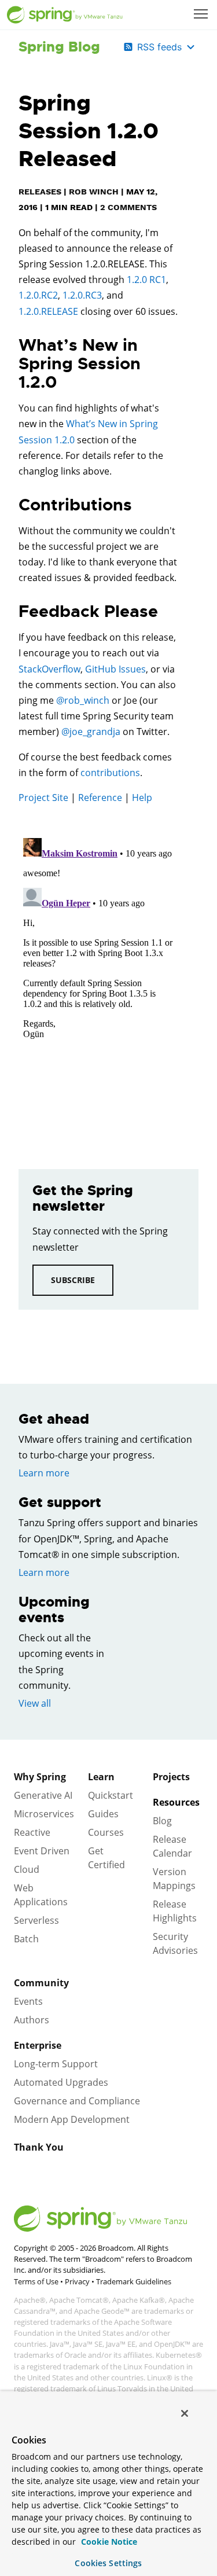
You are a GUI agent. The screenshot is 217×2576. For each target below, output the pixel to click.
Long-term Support (56, 2064)
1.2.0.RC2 (38, 295)
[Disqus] (98, 978)
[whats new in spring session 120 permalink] (13, 346)
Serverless (36, 1920)
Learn (101, 1777)
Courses (106, 1832)
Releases (40, 192)
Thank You (39, 2147)
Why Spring (40, 1777)
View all (35, 1703)
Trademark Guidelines (134, 2281)
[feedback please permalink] (13, 612)
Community (41, 1983)
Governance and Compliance (77, 2101)
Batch (26, 1939)
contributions (110, 773)
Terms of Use (36, 2281)
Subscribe (73, 1280)
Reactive (32, 1832)
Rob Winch (94, 192)
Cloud (27, 1869)
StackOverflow (49, 669)
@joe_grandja (91, 732)
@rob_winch (83, 700)
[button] (201, 14)
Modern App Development (72, 2119)
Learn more (44, 1473)
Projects (171, 1777)
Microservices (44, 1814)
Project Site (43, 798)
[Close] (185, 2413)
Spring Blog (59, 47)
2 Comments (128, 207)
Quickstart (111, 1795)
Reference (100, 798)
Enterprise (38, 2045)
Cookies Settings (108, 2563)
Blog (162, 1821)
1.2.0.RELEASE (48, 311)
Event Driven (42, 1851)
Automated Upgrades (61, 2082)
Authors (32, 2020)
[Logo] (65, 15)
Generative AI (43, 1795)
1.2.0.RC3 (82, 295)
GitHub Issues (115, 669)
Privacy (77, 2281)
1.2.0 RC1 (146, 280)
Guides (103, 1814)
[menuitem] (202, 15)
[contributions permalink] (13, 505)
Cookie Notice (108, 2542)
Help (142, 798)
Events (28, 2001)
